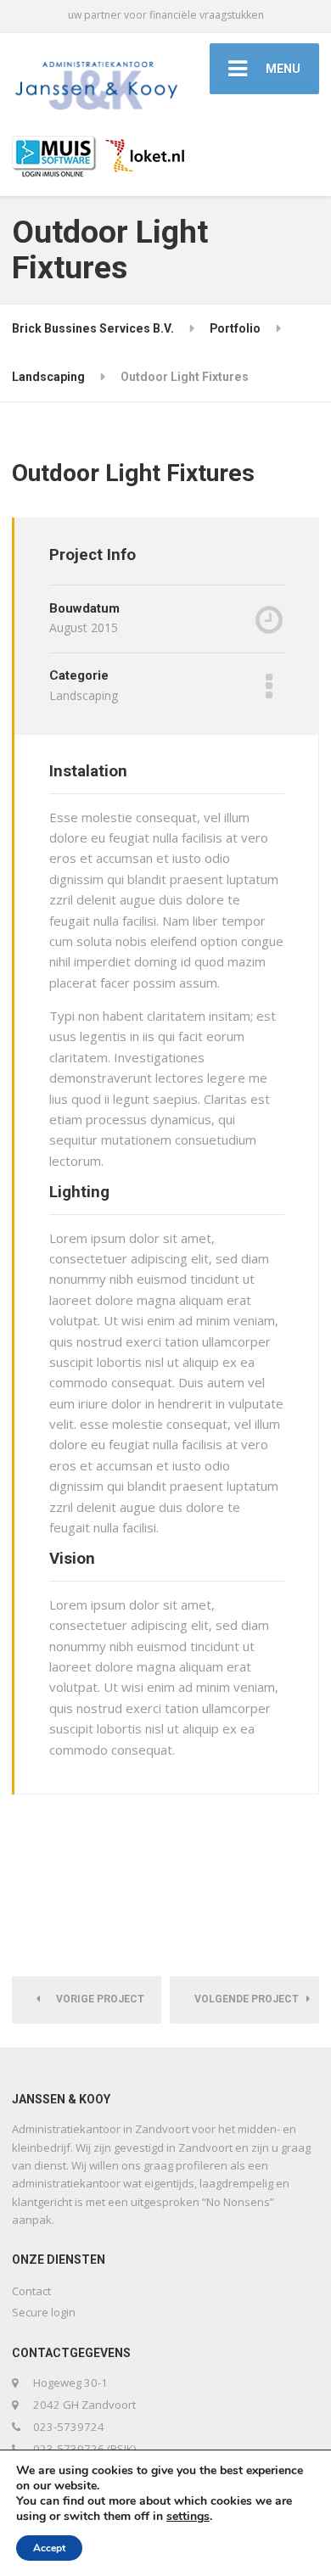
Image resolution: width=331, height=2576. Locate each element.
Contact (31, 2291)
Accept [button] (49, 2548)
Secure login (44, 2312)
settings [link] (188, 2516)
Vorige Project (96, 1999)
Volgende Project (250, 1999)
